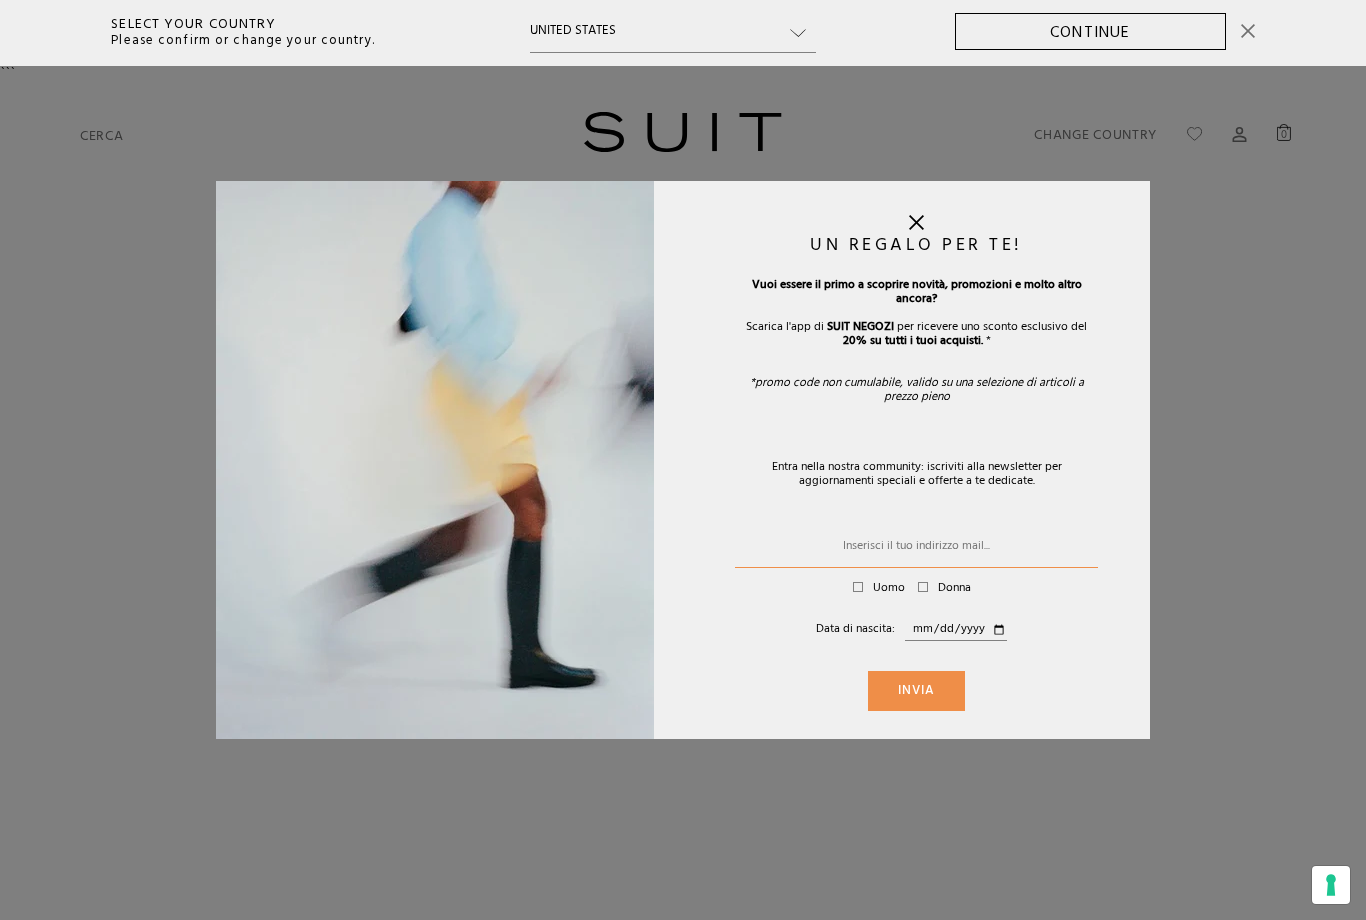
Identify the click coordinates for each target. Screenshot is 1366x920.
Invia (916, 692)
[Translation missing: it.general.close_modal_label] (916, 227)
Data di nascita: (855, 630)
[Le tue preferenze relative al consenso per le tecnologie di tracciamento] (1331, 885)
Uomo (889, 589)
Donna (954, 589)
